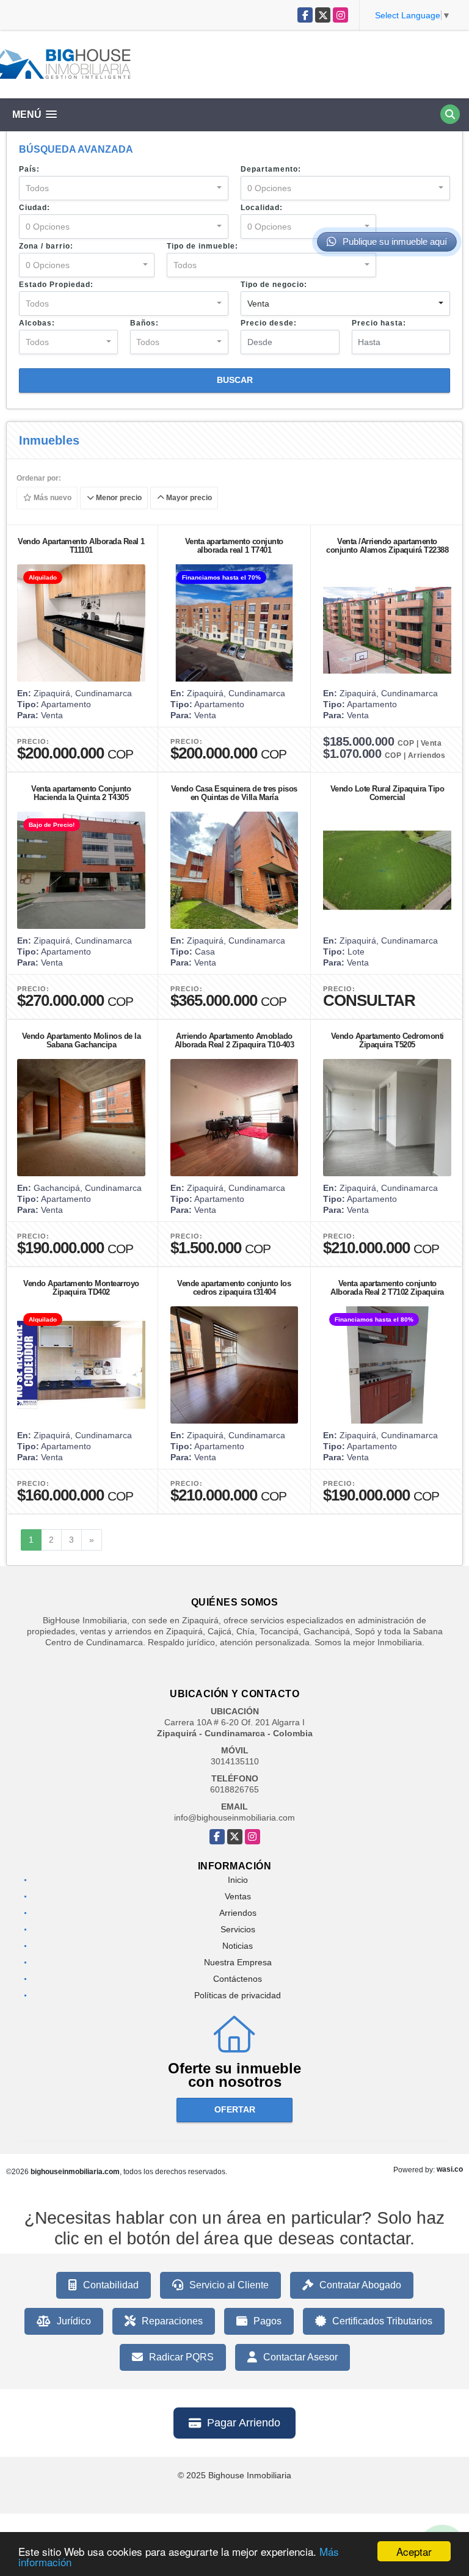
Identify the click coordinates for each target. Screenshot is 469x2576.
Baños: (144, 323)
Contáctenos (238, 1979)
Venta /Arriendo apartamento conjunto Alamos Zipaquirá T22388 (387, 546)
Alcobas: (37, 323)
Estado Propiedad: (56, 285)
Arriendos (238, 1913)
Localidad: (262, 208)
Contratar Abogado (360, 2285)
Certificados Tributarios (382, 2321)
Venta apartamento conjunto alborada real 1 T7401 (234, 546)
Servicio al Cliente (229, 2285)
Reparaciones (172, 2321)
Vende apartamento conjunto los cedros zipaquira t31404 (234, 1288)
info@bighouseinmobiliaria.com (234, 1817)
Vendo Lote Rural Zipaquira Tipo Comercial (387, 793)
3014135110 (235, 1761)
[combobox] (124, 188)
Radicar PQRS (181, 2357)
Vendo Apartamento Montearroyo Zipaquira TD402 (81, 1288)
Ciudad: (35, 208)
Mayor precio (188, 498)
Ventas (238, 1896)
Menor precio (118, 498)
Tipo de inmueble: (202, 246)
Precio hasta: (379, 323)
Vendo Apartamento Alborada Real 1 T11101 (81, 546)
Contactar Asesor (300, 2357)
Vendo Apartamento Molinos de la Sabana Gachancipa (82, 1040)
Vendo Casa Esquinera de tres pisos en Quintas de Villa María (234, 793)
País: (29, 169)
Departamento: (271, 169)
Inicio (238, 1880)
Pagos (267, 2321)
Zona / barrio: (46, 246)
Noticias (238, 1946)
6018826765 (234, 1789)
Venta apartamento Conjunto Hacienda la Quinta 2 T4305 (81, 793)
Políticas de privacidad (238, 1995)
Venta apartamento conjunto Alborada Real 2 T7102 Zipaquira (387, 1288)
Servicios (238, 1929)
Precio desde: (269, 323)
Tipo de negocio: (274, 285)
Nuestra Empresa (238, 1962)
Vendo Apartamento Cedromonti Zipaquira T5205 (387, 1040)
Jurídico (74, 2321)
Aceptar (414, 2551)
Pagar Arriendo (244, 2423)
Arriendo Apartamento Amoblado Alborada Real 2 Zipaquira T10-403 (234, 1040)
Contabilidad (111, 2285)
